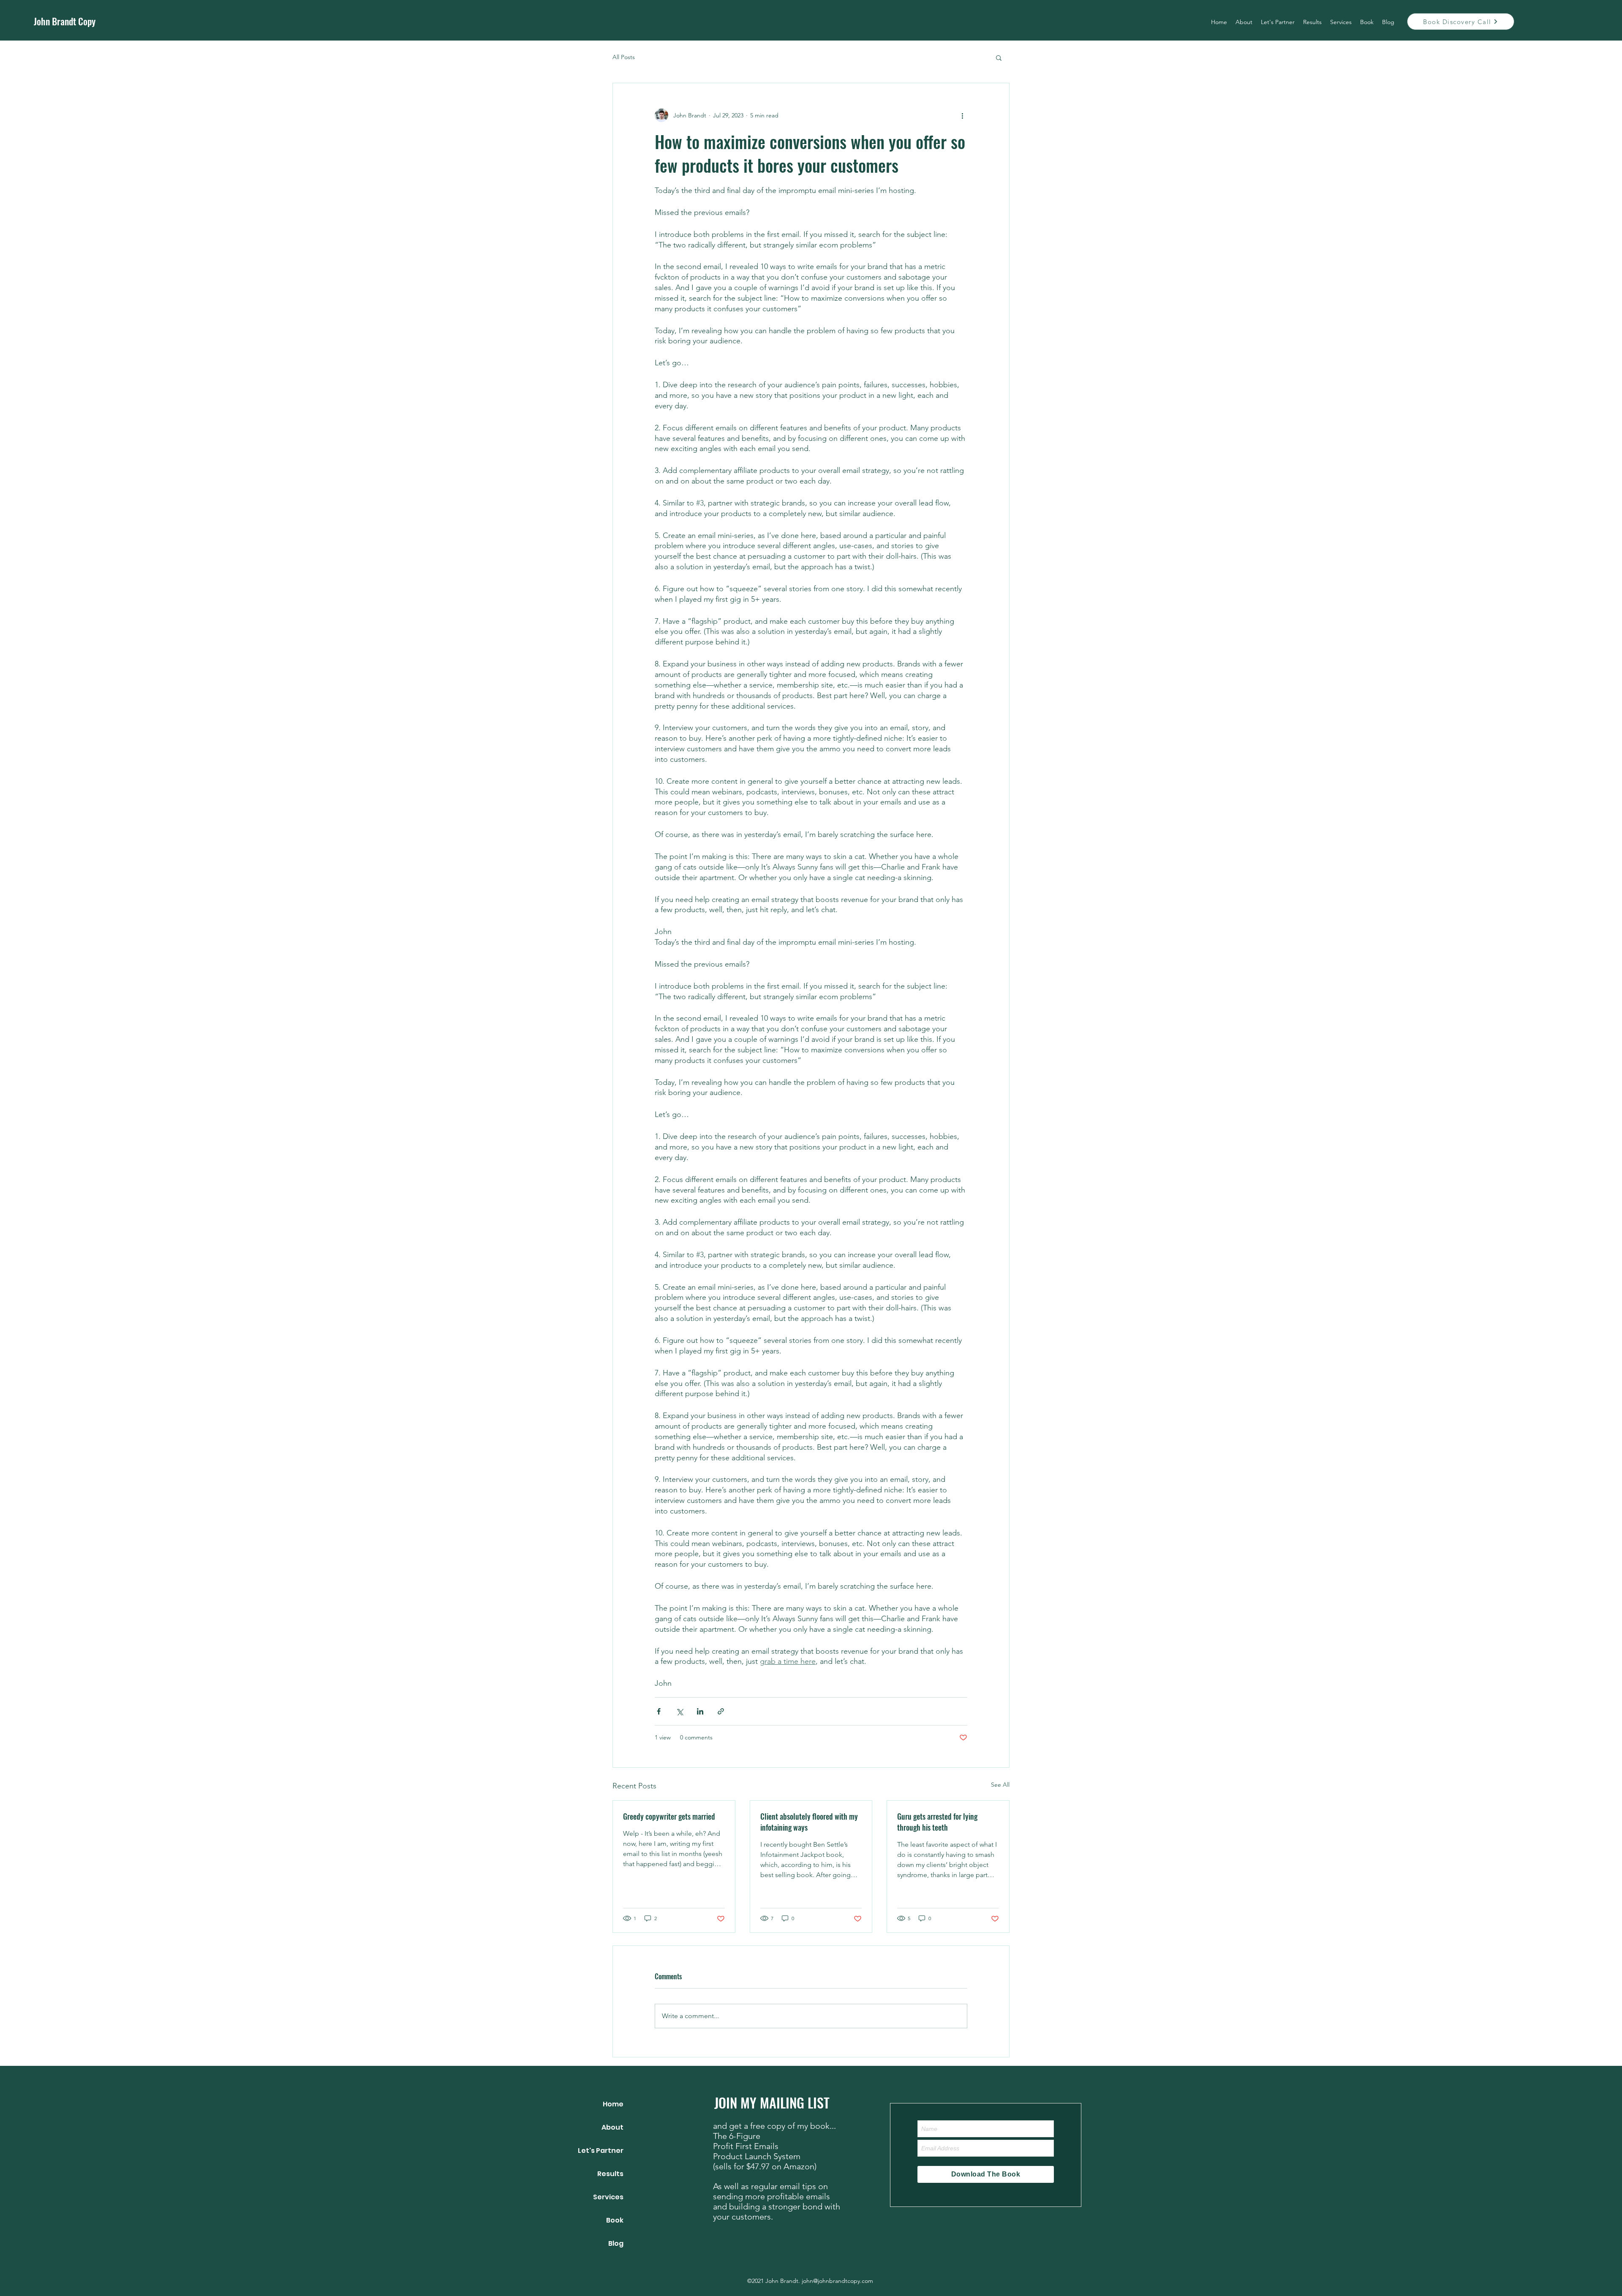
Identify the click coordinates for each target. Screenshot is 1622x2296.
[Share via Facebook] (659, 1711)
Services (608, 2197)
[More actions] (962, 115)
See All (1000, 1785)
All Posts (624, 57)
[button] (999, 57)
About (612, 2127)
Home (613, 2104)
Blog (616, 2243)
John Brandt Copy (65, 21)
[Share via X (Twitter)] (679, 1711)
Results (610, 2174)
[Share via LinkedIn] (700, 1711)
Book (615, 2220)
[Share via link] (721, 1711)
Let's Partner (601, 2151)
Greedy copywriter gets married (669, 1816)
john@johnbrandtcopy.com (837, 2281)
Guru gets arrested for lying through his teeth (937, 1822)
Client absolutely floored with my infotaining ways (809, 1822)
